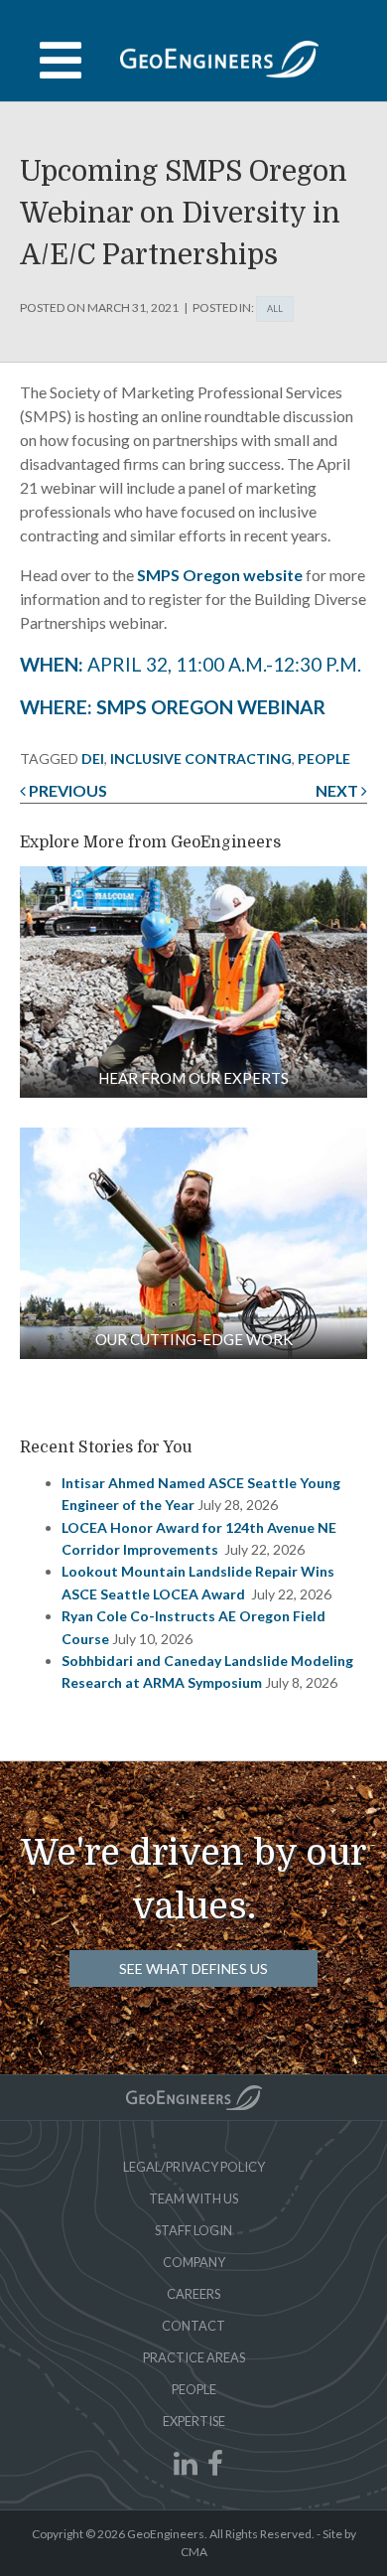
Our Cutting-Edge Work (194, 1339)
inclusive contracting (201, 758)
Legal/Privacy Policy (194, 2167)
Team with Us (193, 2198)
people (324, 758)
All (275, 308)
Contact (193, 2326)
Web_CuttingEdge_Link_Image (193, 1243)
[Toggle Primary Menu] (193, 61)
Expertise (194, 2421)
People (194, 2389)
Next (338, 790)
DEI (93, 758)
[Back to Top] (194, 2098)
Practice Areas (194, 2357)
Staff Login (193, 2230)
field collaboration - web (193, 982)
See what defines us (193, 1969)
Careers (193, 2294)
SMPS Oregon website (220, 575)
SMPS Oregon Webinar (211, 707)
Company (194, 2262)
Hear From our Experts (193, 1078)
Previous (66, 790)
